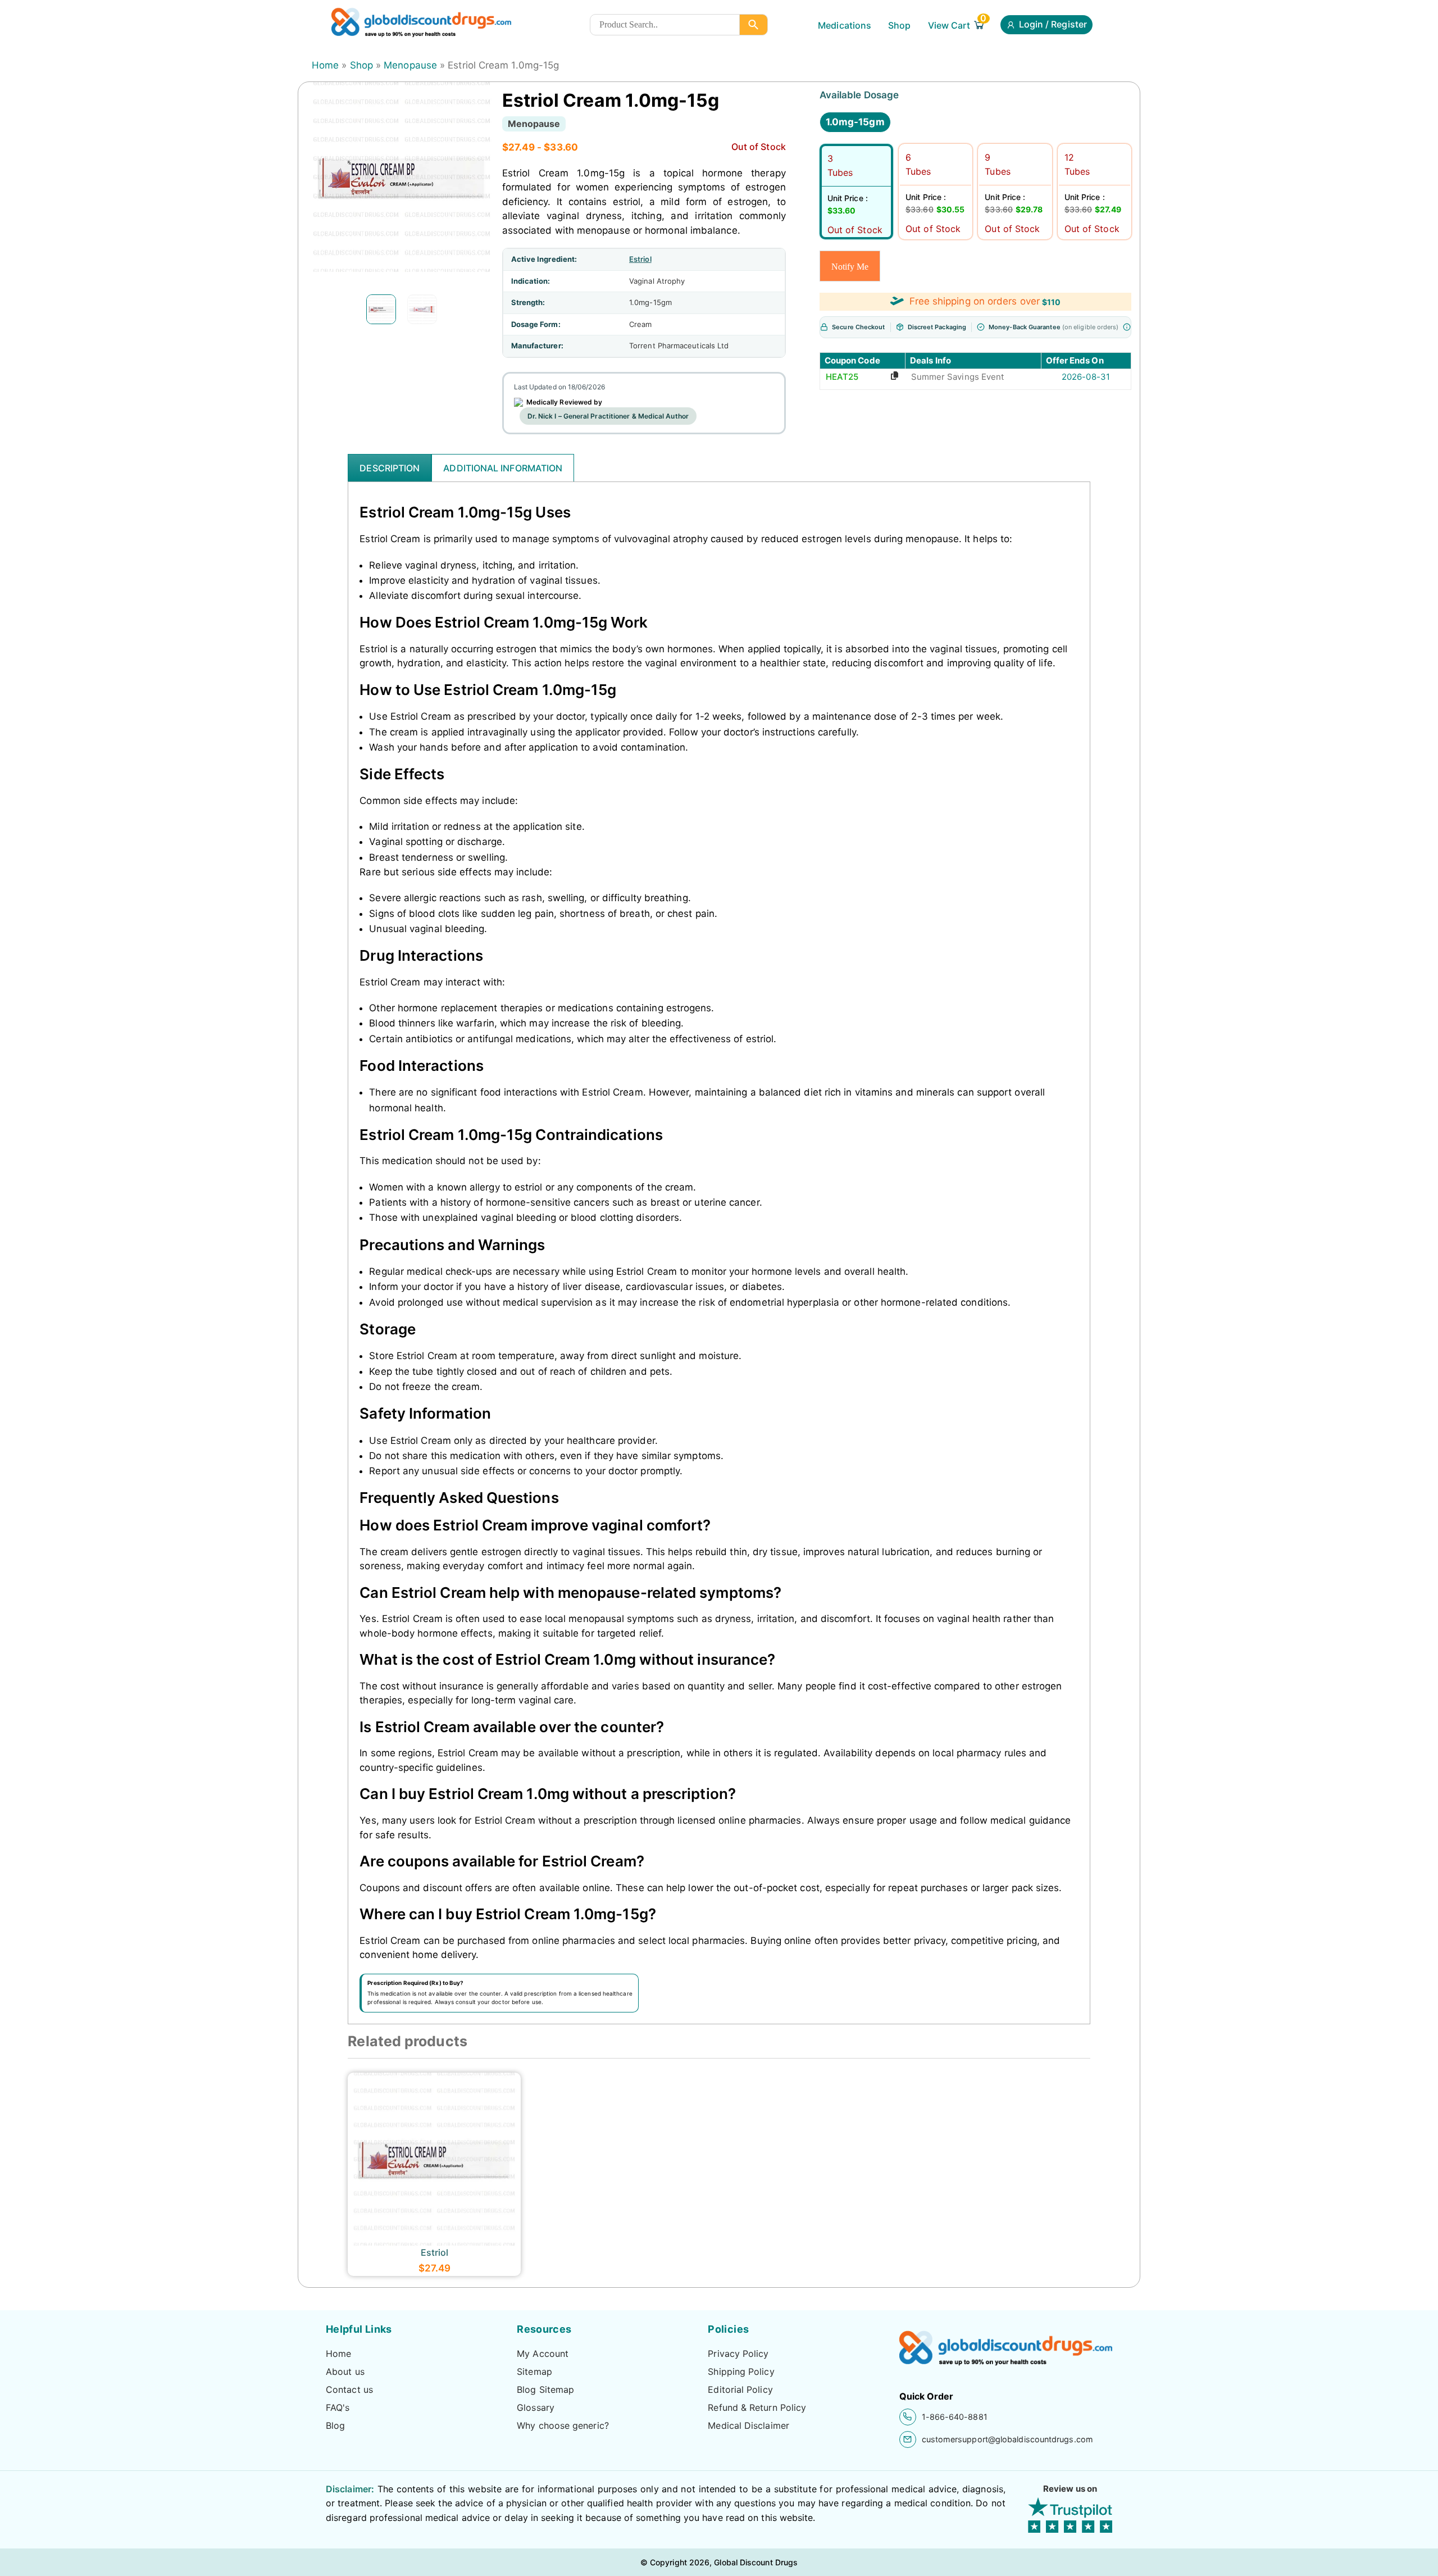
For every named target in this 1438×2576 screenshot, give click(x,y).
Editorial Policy (740, 2389)
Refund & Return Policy (757, 2407)
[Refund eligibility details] (1127, 327)
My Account (543, 2354)
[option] (381, 309)
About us (345, 2371)
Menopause (410, 65)
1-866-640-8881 (955, 2417)
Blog (335, 2425)
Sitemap (534, 2371)
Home (325, 65)
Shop (899, 25)
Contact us (349, 2389)
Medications (845, 25)
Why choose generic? (563, 2425)
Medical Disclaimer (748, 2425)
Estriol (640, 259)
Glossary (536, 2407)
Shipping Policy (741, 2371)
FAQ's (338, 2407)
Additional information (503, 468)
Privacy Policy (738, 2354)
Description (390, 468)
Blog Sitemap (545, 2389)
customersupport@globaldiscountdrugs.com (1007, 2439)
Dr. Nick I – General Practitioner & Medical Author (608, 416)
